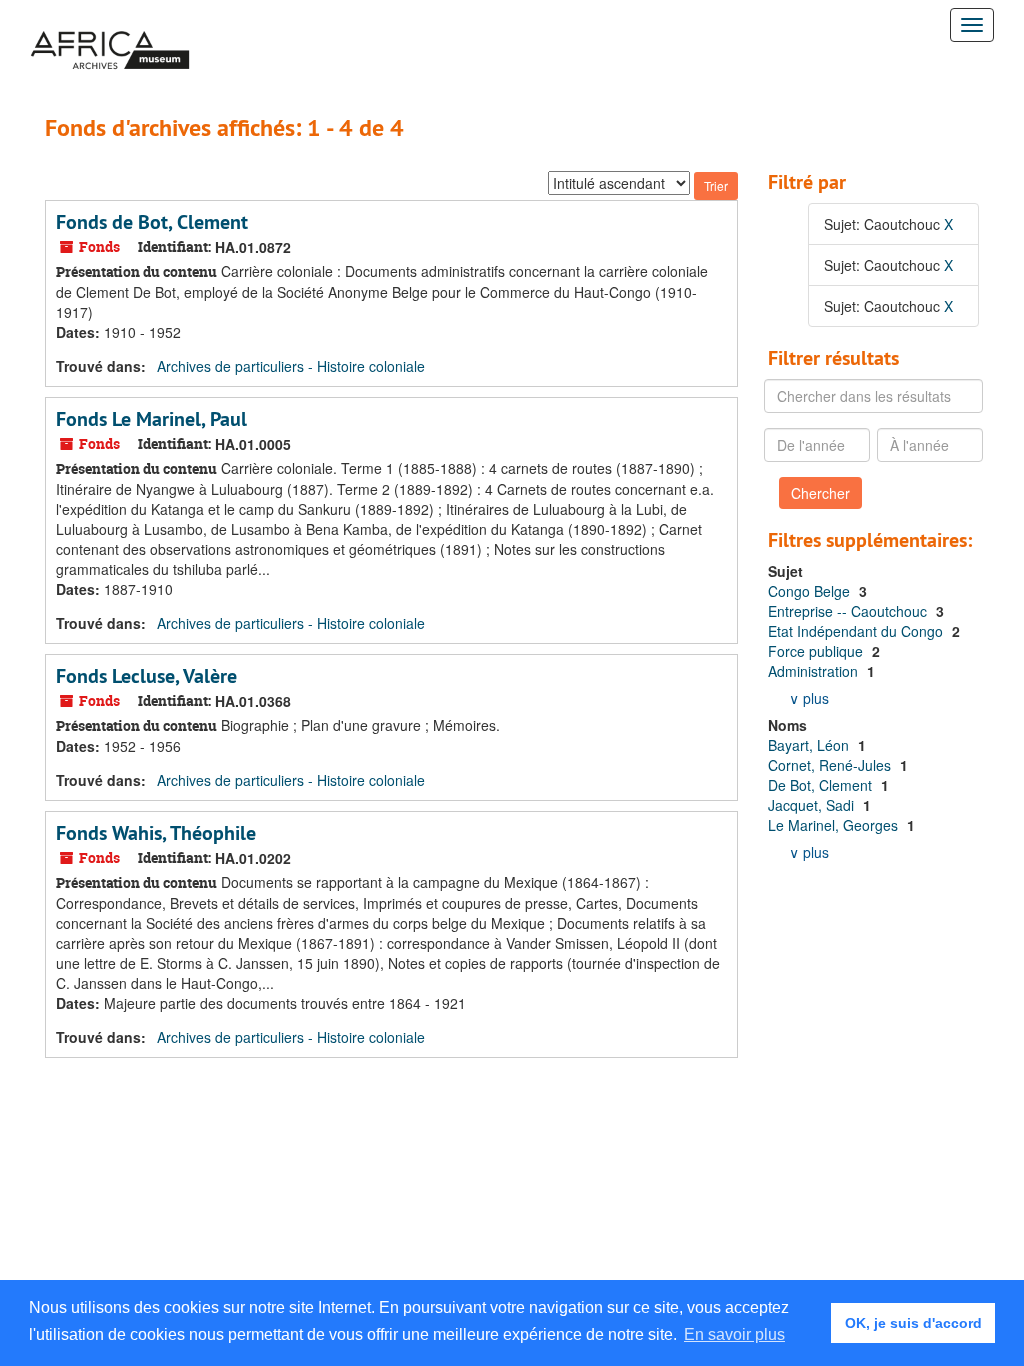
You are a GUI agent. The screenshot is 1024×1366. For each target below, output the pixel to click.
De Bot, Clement (822, 785)
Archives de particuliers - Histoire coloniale (291, 366)
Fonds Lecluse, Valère (146, 676)
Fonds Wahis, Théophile (156, 833)
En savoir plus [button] (734, 1334)
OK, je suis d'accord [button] (913, 1323)
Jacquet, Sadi (813, 805)
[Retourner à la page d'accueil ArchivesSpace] (110, 25)
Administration (815, 671)
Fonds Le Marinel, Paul (151, 419)
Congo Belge (811, 591)
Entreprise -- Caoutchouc (849, 611)
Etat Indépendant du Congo (857, 631)
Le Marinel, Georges (835, 825)
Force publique (817, 651)
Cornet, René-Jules (831, 765)
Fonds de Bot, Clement (152, 222)
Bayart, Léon (810, 745)
